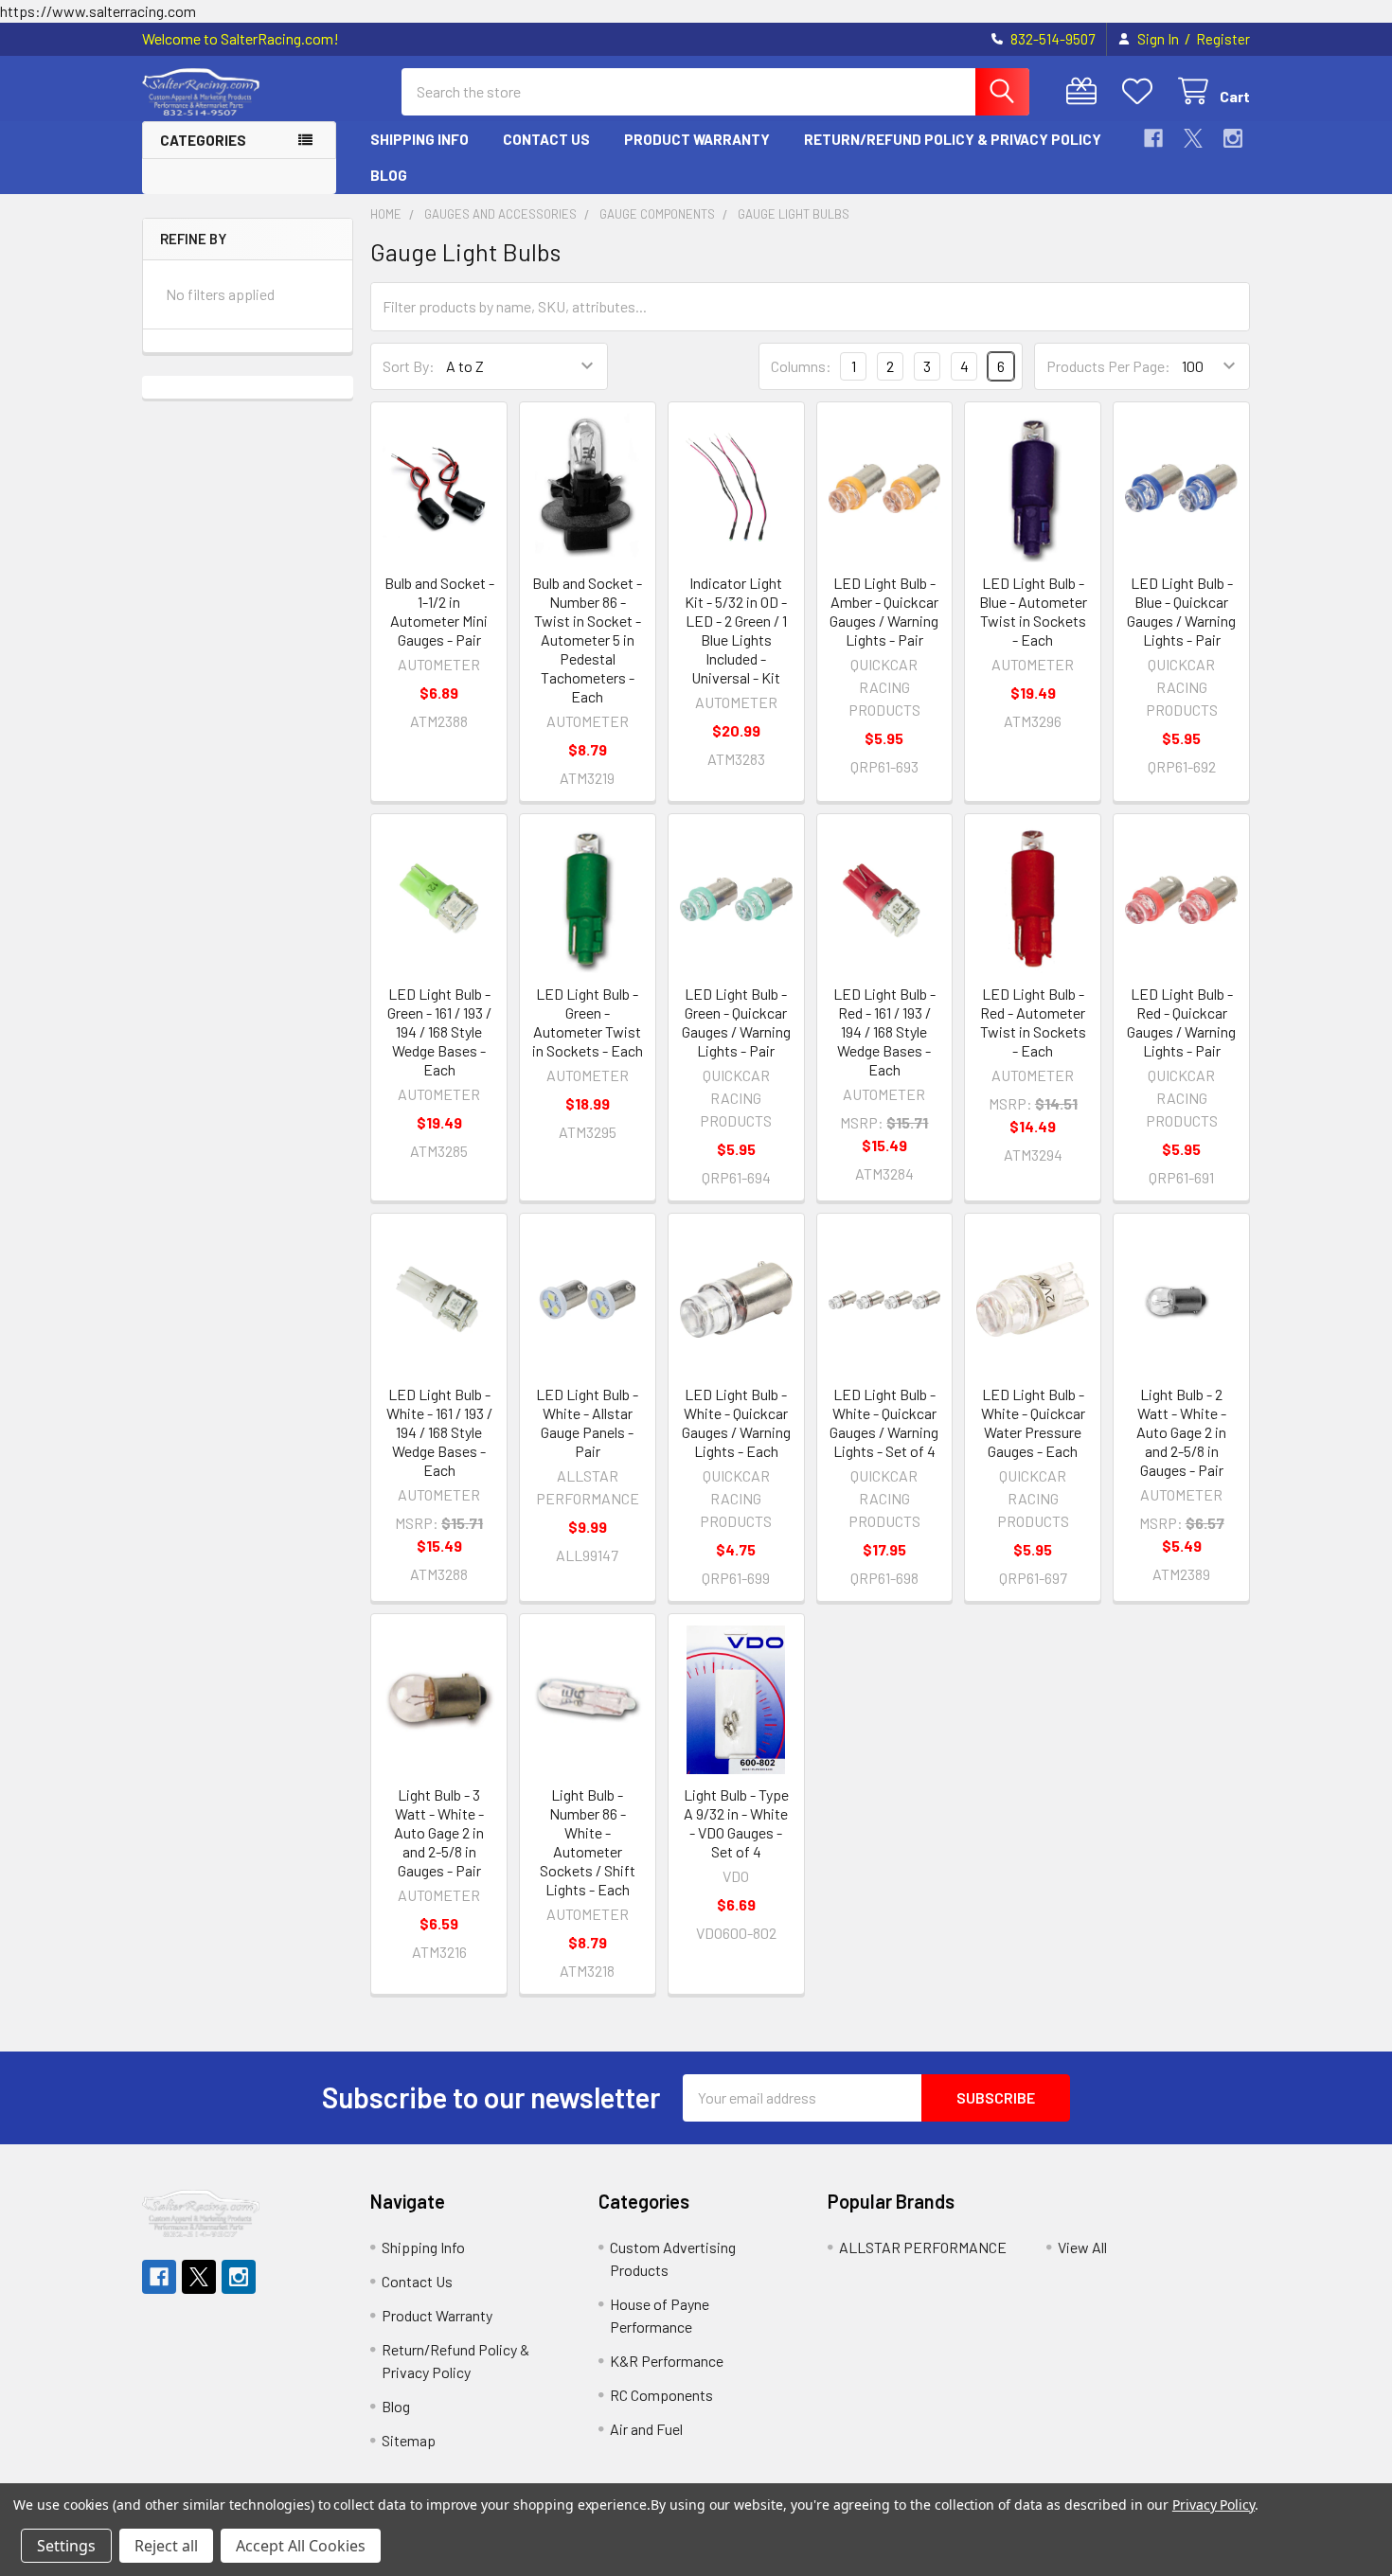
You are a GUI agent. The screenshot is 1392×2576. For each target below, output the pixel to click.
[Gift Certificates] (1086, 91)
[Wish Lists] (1142, 91)
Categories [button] (203, 140)
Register (1223, 39)
